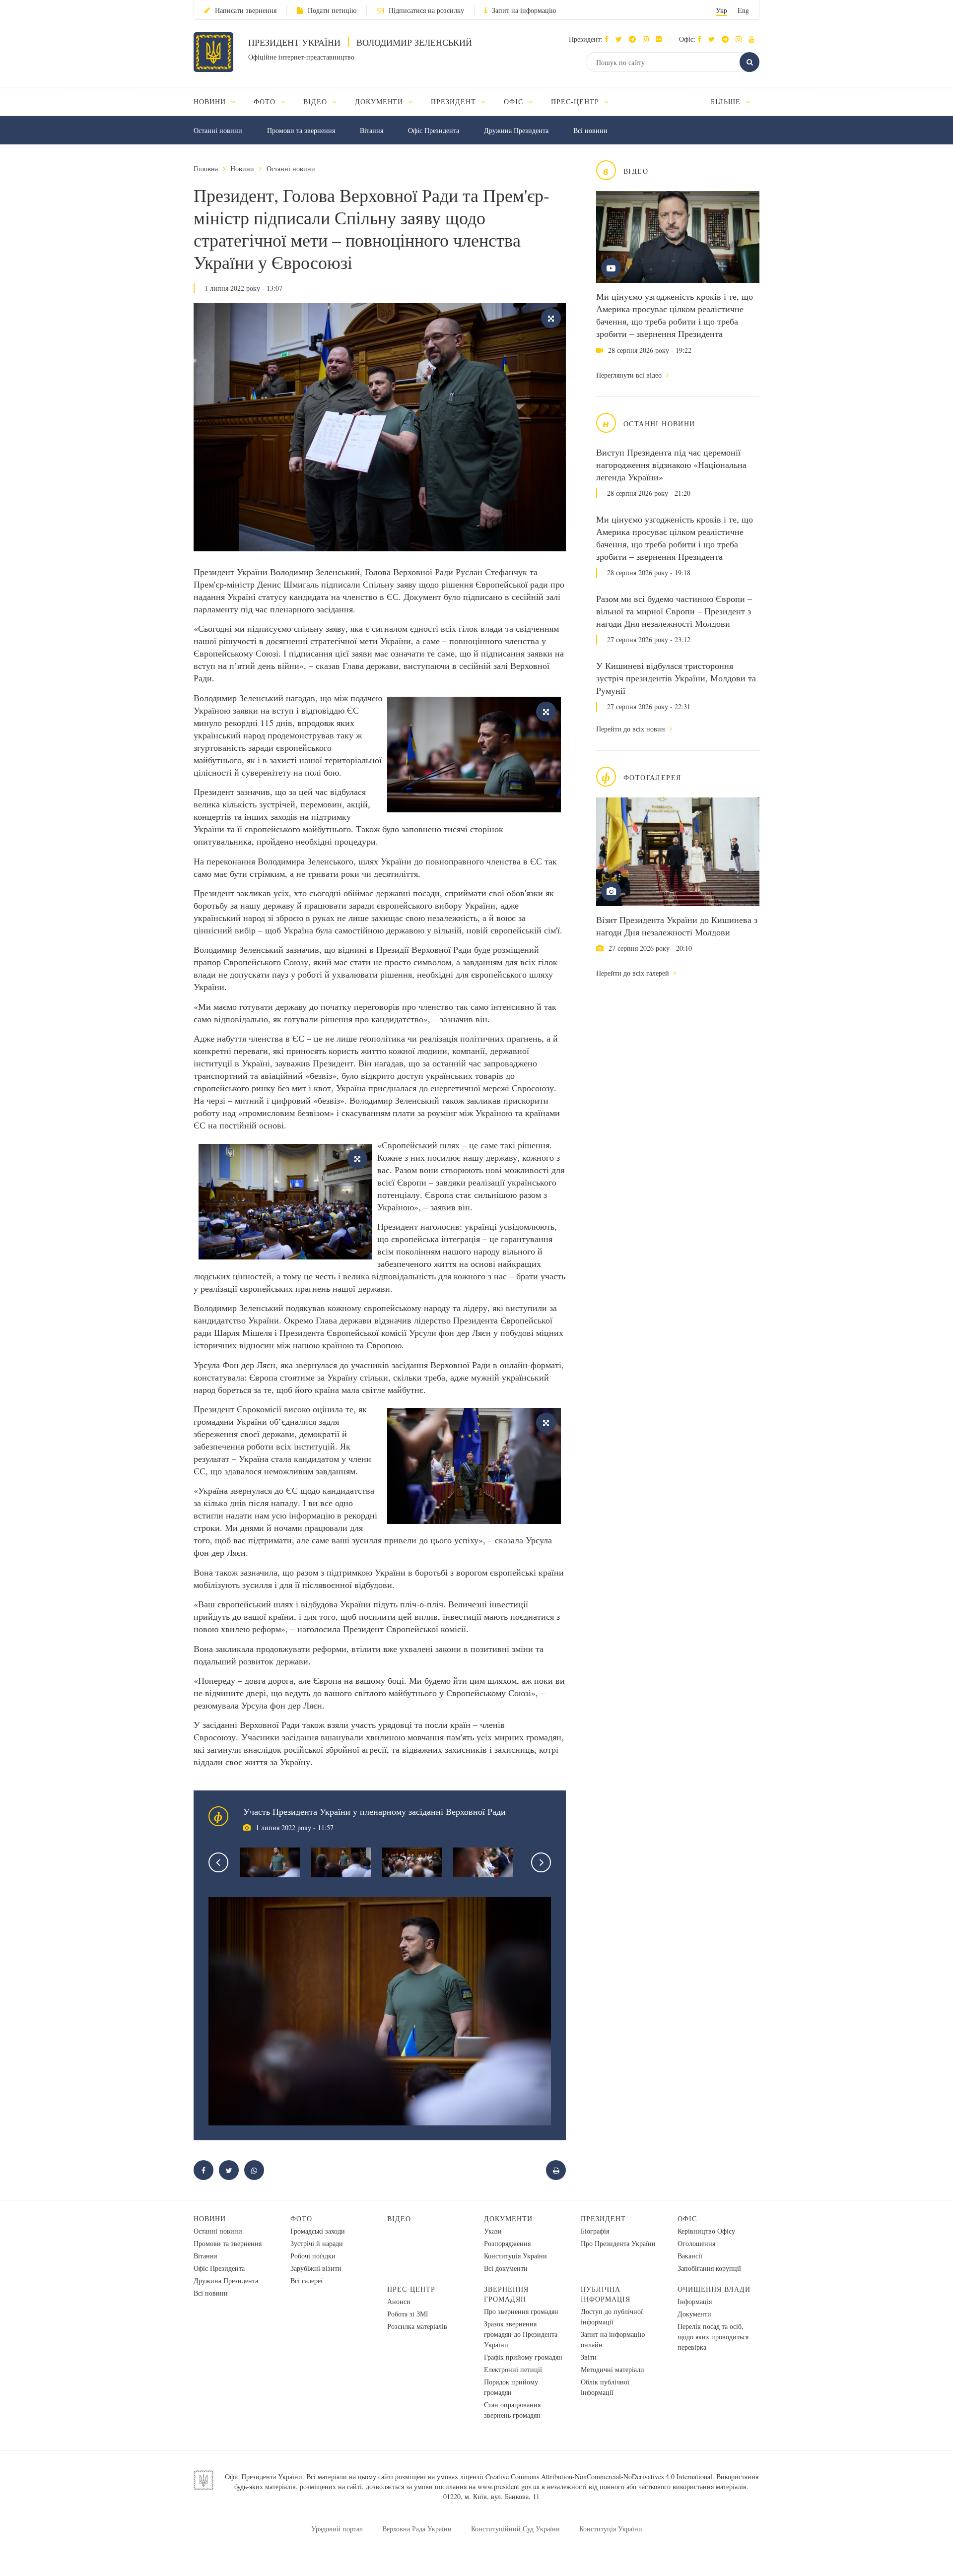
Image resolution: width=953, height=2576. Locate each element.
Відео (399, 2218)
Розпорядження (507, 2243)
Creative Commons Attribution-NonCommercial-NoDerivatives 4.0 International (599, 2477)
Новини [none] (211, 101)
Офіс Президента (434, 130)
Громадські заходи (318, 2231)
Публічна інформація (606, 2294)
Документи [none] (380, 101)
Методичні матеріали (613, 2369)
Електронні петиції (513, 2369)
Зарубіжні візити (316, 2268)
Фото (301, 2218)
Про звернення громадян (521, 2311)
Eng (743, 10)
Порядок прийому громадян (511, 2387)
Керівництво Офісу (706, 2231)
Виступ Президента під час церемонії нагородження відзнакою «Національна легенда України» (671, 464)
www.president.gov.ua (509, 2486)
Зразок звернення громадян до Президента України (521, 2334)
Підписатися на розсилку (426, 10)
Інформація (695, 2301)
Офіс (687, 2218)
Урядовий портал (337, 2529)
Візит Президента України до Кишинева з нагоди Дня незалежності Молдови (677, 926)
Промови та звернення (301, 130)
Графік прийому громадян (523, 2357)
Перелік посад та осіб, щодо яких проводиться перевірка (713, 2337)
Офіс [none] (515, 101)
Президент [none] (455, 101)
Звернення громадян (506, 2294)
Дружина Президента (516, 130)
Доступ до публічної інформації (612, 2316)
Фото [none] (266, 101)
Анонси (399, 2301)
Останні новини (218, 130)
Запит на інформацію (524, 10)
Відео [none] (316, 101)
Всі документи (506, 2268)
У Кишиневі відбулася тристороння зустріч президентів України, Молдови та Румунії (676, 678)
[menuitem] (219, 101)
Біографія (595, 2231)
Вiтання (372, 130)
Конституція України (515, 2256)
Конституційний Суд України (515, 2529)
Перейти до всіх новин (632, 729)
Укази (493, 2231)
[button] (621, 39)
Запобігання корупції (709, 2268)
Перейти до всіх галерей (634, 973)
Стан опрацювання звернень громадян (512, 2410)
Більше (727, 101)
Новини (242, 168)
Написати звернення (246, 10)
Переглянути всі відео (630, 375)
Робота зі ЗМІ (408, 2314)
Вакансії (690, 2256)
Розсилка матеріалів (417, 2326)
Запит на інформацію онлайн (613, 2339)
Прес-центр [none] (576, 101)
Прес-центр (411, 2289)
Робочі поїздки (313, 2256)
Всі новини (590, 130)
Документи (508, 2218)
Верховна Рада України (417, 2529)
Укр (721, 10)
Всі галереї (306, 2280)
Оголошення (696, 2243)
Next (541, 1862)
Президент (603, 2218)
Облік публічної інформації (605, 2387)
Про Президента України (618, 2243)
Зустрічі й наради (317, 2243)
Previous (218, 1862)
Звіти (589, 2357)
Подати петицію (332, 10)
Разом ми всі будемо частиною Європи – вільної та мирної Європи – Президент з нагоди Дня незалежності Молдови (674, 611)
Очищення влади (714, 2289)
